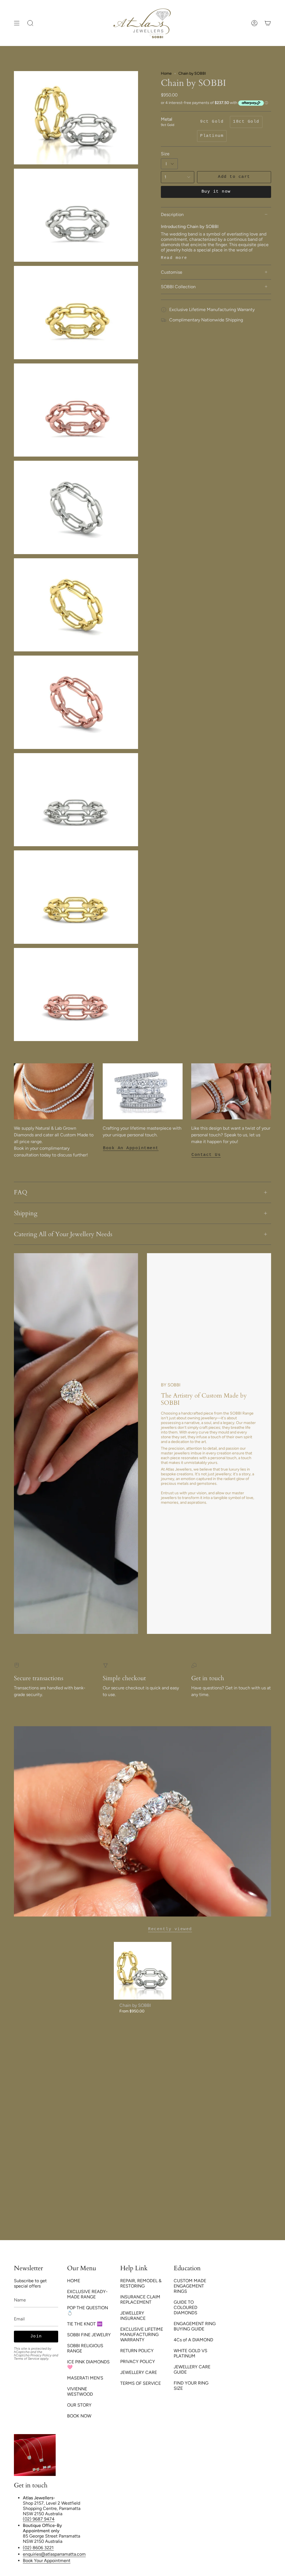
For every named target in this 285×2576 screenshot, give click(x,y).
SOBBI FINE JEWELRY (89, 2335)
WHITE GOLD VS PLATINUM (191, 2353)
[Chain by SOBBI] (143, 1971)
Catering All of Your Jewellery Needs (63, 1234)
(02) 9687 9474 (39, 2519)
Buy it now (216, 192)
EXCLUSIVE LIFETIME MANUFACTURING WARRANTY (142, 2334)
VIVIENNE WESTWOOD (80, 2391)
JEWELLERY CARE (139, 2372)
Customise (172, 272)
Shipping (26, 1213)
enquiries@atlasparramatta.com (54, 2554)
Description (172, 214)
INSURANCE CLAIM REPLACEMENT (140, 2300)
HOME (74, 2281)
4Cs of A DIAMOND (193, 2340)
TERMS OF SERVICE (141, 2383)
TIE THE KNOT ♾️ (85, 2324)
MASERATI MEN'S (85, 2378)
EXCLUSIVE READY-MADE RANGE (87, 2294)
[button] (30, 23)
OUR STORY (79, 2405)
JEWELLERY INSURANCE (133, 2316)
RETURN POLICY (137, 2351)
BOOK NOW (79, 2416)
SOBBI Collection (178, 287)
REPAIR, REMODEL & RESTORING (141, 2283)
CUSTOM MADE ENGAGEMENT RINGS (190, 2286)
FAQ (21, 1192)
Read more (174, 258)
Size (165, 154)
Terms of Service (27, 2359)
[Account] (254, 23)
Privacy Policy (41, 2355)
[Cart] (268, 23)
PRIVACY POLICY (138, 2362)
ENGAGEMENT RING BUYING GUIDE (195, 2326)
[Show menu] (17, 23)
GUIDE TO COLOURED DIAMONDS (186, 2307)
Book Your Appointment (47, 2561)
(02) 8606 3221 (38, 2548)
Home (166, 73)
